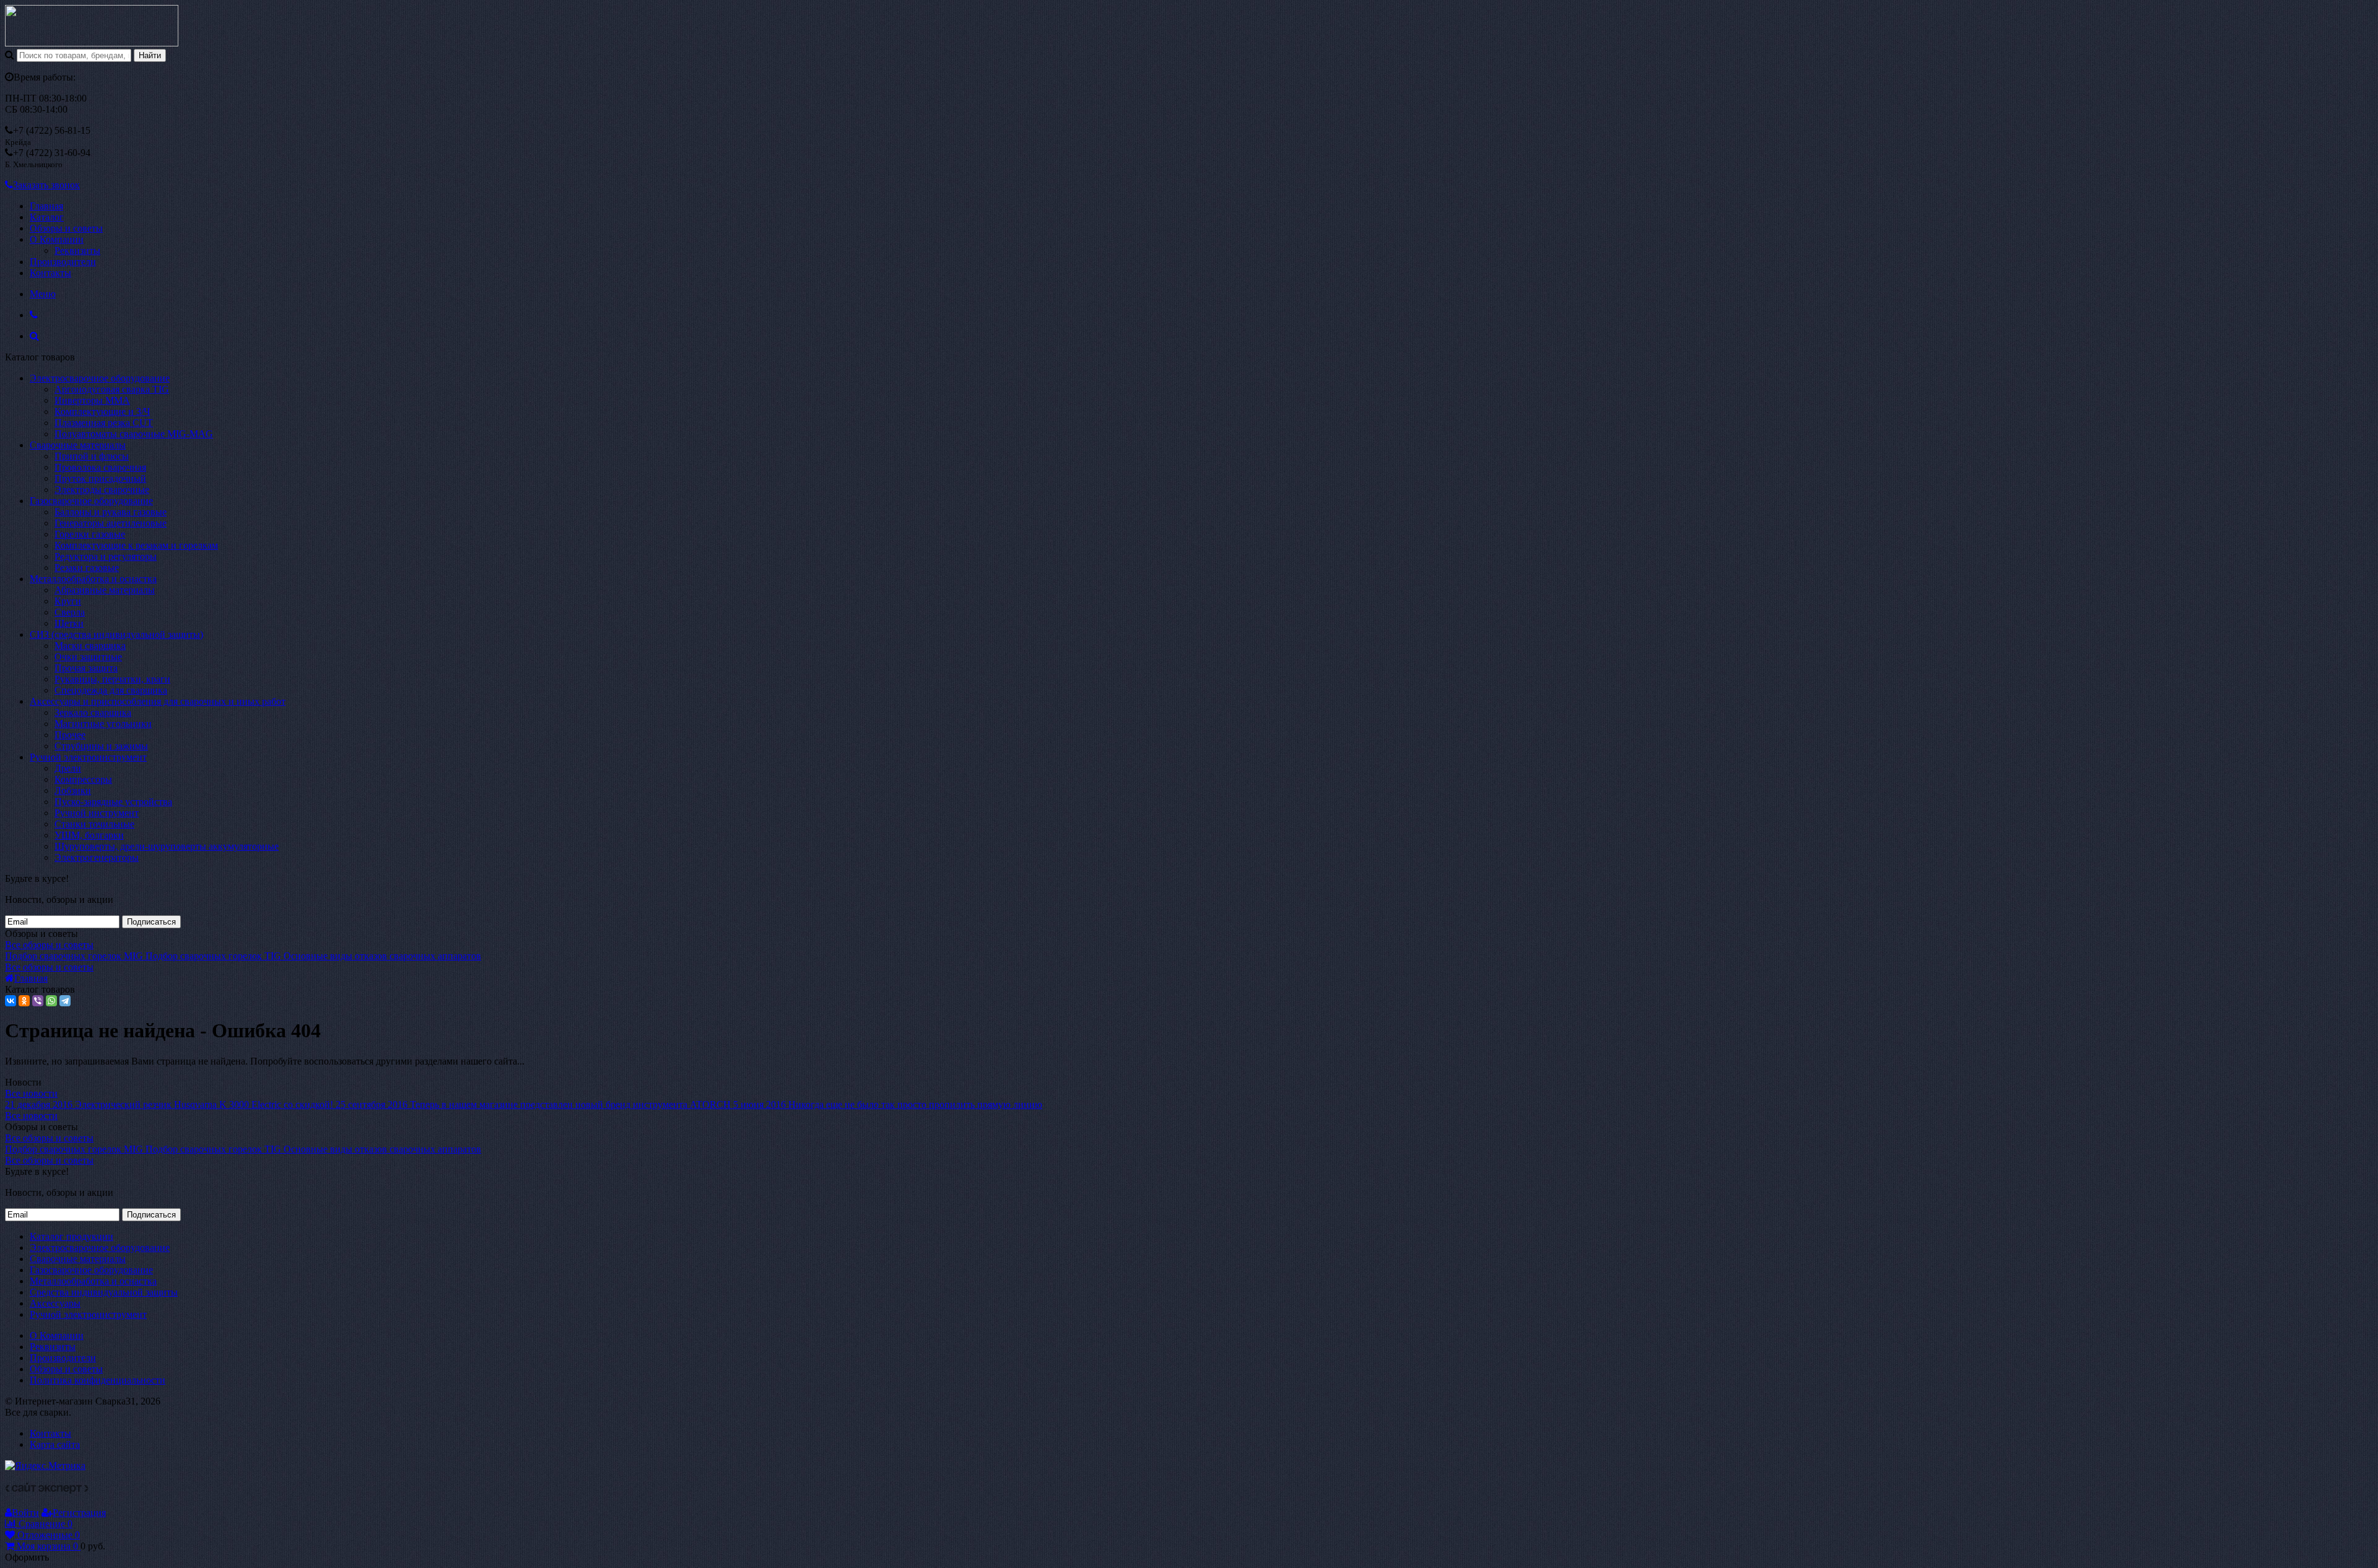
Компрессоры (83, 779)
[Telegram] (65, 1001)
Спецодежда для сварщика (111, 690)
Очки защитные (88, 657)
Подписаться (151, 922)
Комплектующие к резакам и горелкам (136, 545)
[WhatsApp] (51, 1001)
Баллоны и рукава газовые (111, 512)
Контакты (50, 273)
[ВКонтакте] (11, 1001)
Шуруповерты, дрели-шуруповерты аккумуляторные (167, 846)
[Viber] (38, 1001)
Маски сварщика (90, 646)
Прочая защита (86, 668)
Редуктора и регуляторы (106, 556)
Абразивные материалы (105, 590)
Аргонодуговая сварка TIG (112, 389)
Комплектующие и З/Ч (102, 412)
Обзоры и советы (66, 228)
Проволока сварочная (100, 467)
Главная (46, 206)
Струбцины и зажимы (101, 746)
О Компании (57, 239)
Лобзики (73, 791)
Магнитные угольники (103, 724)
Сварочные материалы (78, 445)
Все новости (31, 1093)
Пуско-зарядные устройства (113, 802)
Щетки (69, 623)
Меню (43, 294)
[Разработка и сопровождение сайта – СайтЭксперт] (47, 1490)
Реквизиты (77, 250)
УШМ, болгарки (89, 835)
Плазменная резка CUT (104, 423)
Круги (68, 601)
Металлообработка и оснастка (93, 579)
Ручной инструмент (97, 813)
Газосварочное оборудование (91, 501)
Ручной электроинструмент (88, 757)
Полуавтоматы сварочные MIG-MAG (134, 434)
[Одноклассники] (24, 1001)
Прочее (70, 735)
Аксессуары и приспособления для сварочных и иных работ (158, 701)
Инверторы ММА (92, 400)
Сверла (70, 612)
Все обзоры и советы (49, 945)
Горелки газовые (90, 534)
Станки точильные (94, 824)
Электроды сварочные (102, 490)
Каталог (47, 217)
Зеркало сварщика (93, 712)
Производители (63, 262)
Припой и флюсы (92, 456)
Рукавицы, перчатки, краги (112, 679)
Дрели (68, 768)
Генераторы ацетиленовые (111, 523)
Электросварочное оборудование (100, 378)
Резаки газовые (87, 568)
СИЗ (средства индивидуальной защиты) (116, 634)
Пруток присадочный (100, 478)
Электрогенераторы (97, 857)
